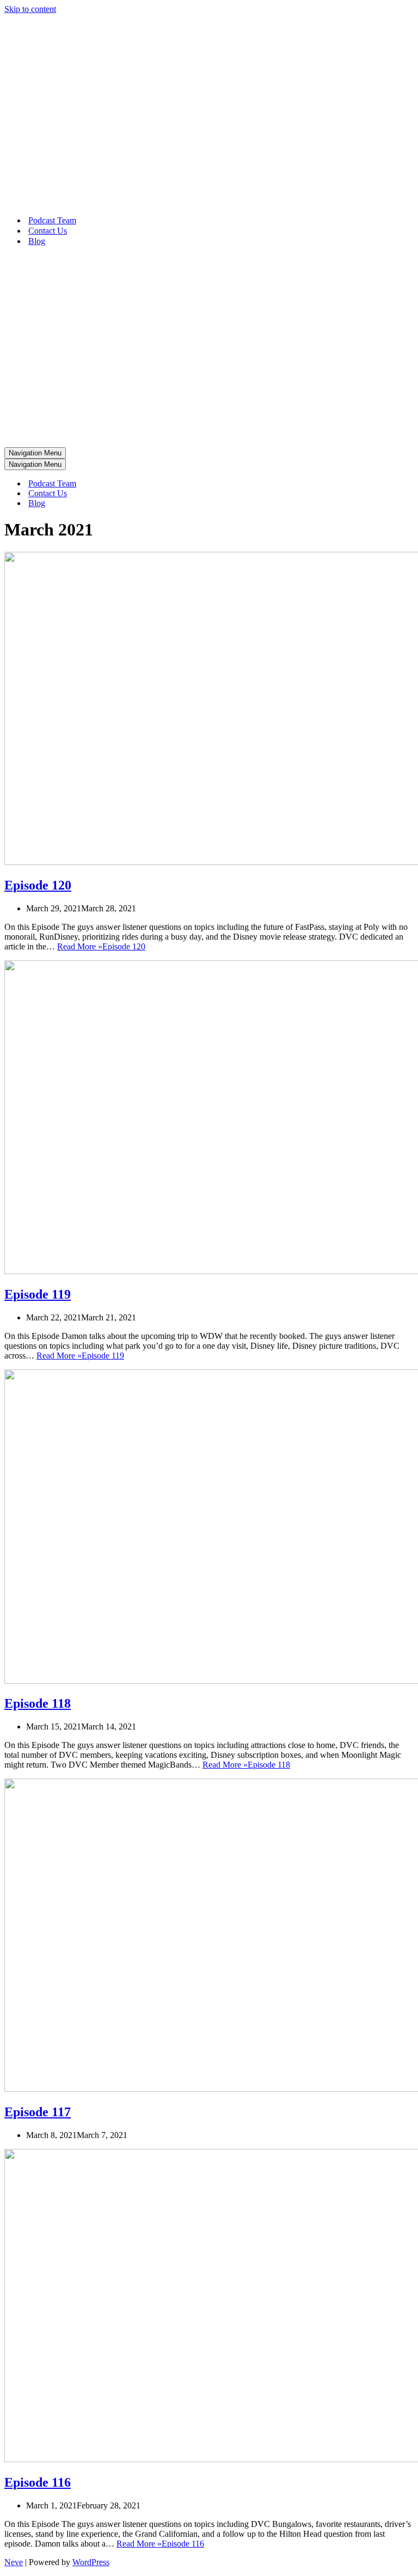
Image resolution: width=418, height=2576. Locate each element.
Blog (37, 241)
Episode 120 (38, 885)
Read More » (101, 946)
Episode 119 (38, 1294)
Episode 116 (38, 2482)
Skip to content (30, 9)
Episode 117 (38, 2112)
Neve (14, 2562)
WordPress (91, 2562)
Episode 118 (38, 1703)
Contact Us (48, 231)
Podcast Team (52, 220)
